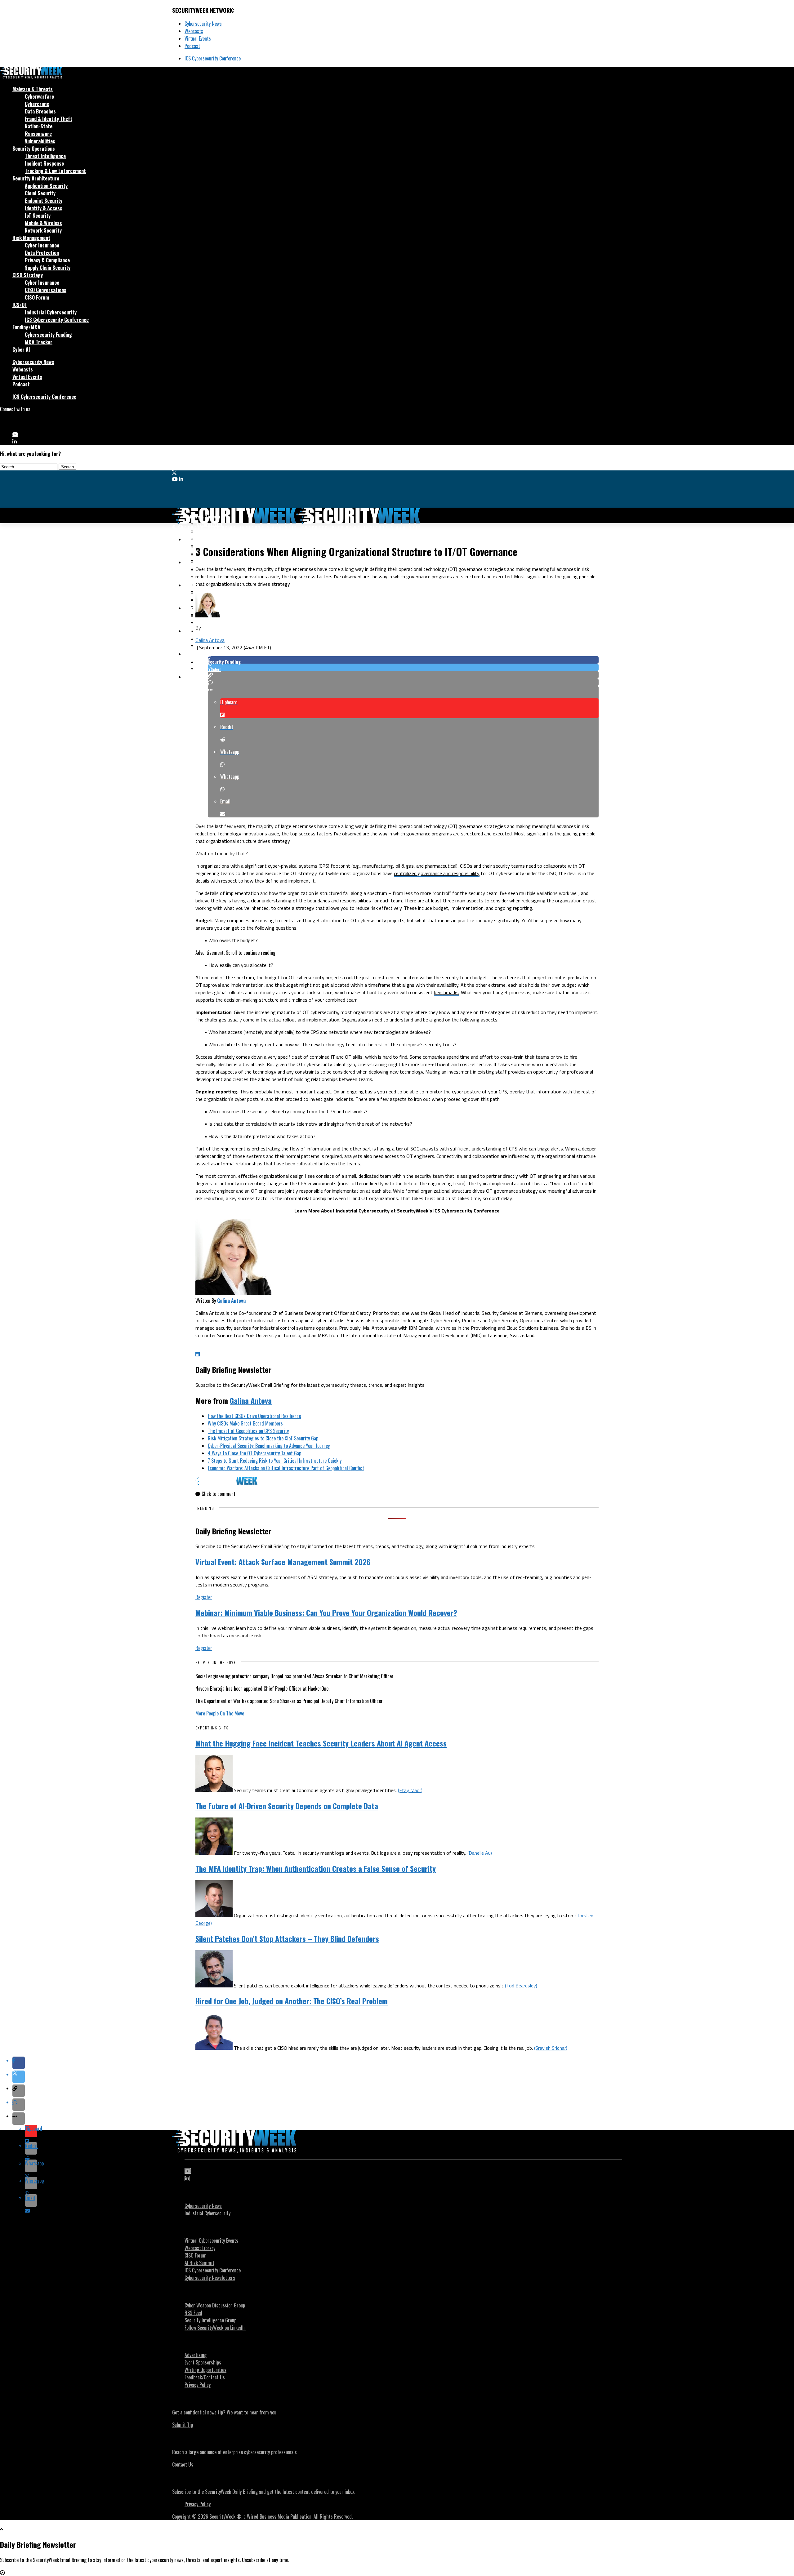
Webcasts (194, 31)
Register (204, 1597)
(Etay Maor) (410, 1790)
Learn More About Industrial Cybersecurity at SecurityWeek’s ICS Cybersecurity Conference (397, 1211)
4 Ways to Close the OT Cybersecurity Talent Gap (254, 1453)
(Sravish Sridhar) (551, 2048)
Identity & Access (44, 208)
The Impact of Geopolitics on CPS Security (248, 1431)
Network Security (43, 230)
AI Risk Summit (199, 2263)
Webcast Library (200, 2248)
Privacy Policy (198, 2385)
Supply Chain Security (48, 268)
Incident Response (44, 163)
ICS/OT (20, 305)
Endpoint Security (44, 201)
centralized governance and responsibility (437, 873)
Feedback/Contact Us (205, 2377)
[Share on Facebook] (403, 660)
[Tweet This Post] (403, 667)
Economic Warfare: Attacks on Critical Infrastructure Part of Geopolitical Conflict (286, 1468)
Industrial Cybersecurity (51, 312)
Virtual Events (198, 38)
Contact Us (183, 2464)
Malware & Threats (33, 89)
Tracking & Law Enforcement (55, 171)
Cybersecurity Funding (48, 335)
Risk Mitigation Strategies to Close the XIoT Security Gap (263, 1438)
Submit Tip (183, 2425)
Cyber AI (21, 349)
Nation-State (39, 126)
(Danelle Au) (480, 1853)
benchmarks (446, 992)
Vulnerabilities (40, 141)
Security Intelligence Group (210, 2320)
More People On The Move (220, 1713)
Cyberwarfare (39, 96)
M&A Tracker (39, 342)
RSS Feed (193, 2313)
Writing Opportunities (205, 2370)
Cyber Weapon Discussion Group (215, 2305)
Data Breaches (40, 111)
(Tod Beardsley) (521, 1986)
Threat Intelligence (45, 156)
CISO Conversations (46, 290)
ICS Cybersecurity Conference (213, 58)
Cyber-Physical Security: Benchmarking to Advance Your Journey (269, 1446)
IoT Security (38, 216)
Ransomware (38, 134)
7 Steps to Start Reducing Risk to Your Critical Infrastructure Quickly (275, 1461)
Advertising (196, 2355)
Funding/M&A (26, 327)
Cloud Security (40, 193)
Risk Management (31, 238)
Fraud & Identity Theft (49, 119)
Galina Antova (210, 640)
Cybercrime (37, 104)
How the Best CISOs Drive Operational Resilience (254, 1416)
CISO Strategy (28, 275)
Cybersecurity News (203, 24)
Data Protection (42, 253)
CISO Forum (37, 297)
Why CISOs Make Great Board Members (245, 1423)
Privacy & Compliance (47, 260)
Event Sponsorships (203, 2362)
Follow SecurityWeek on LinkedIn (215, 2328)
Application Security (46, 186)
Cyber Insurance (42, 245)
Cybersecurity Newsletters (210, 2278)
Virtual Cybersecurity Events (211, 2240)
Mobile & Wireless (43, 223)
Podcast (192, 46)
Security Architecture (36, 178)
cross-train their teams (525, 1057)
